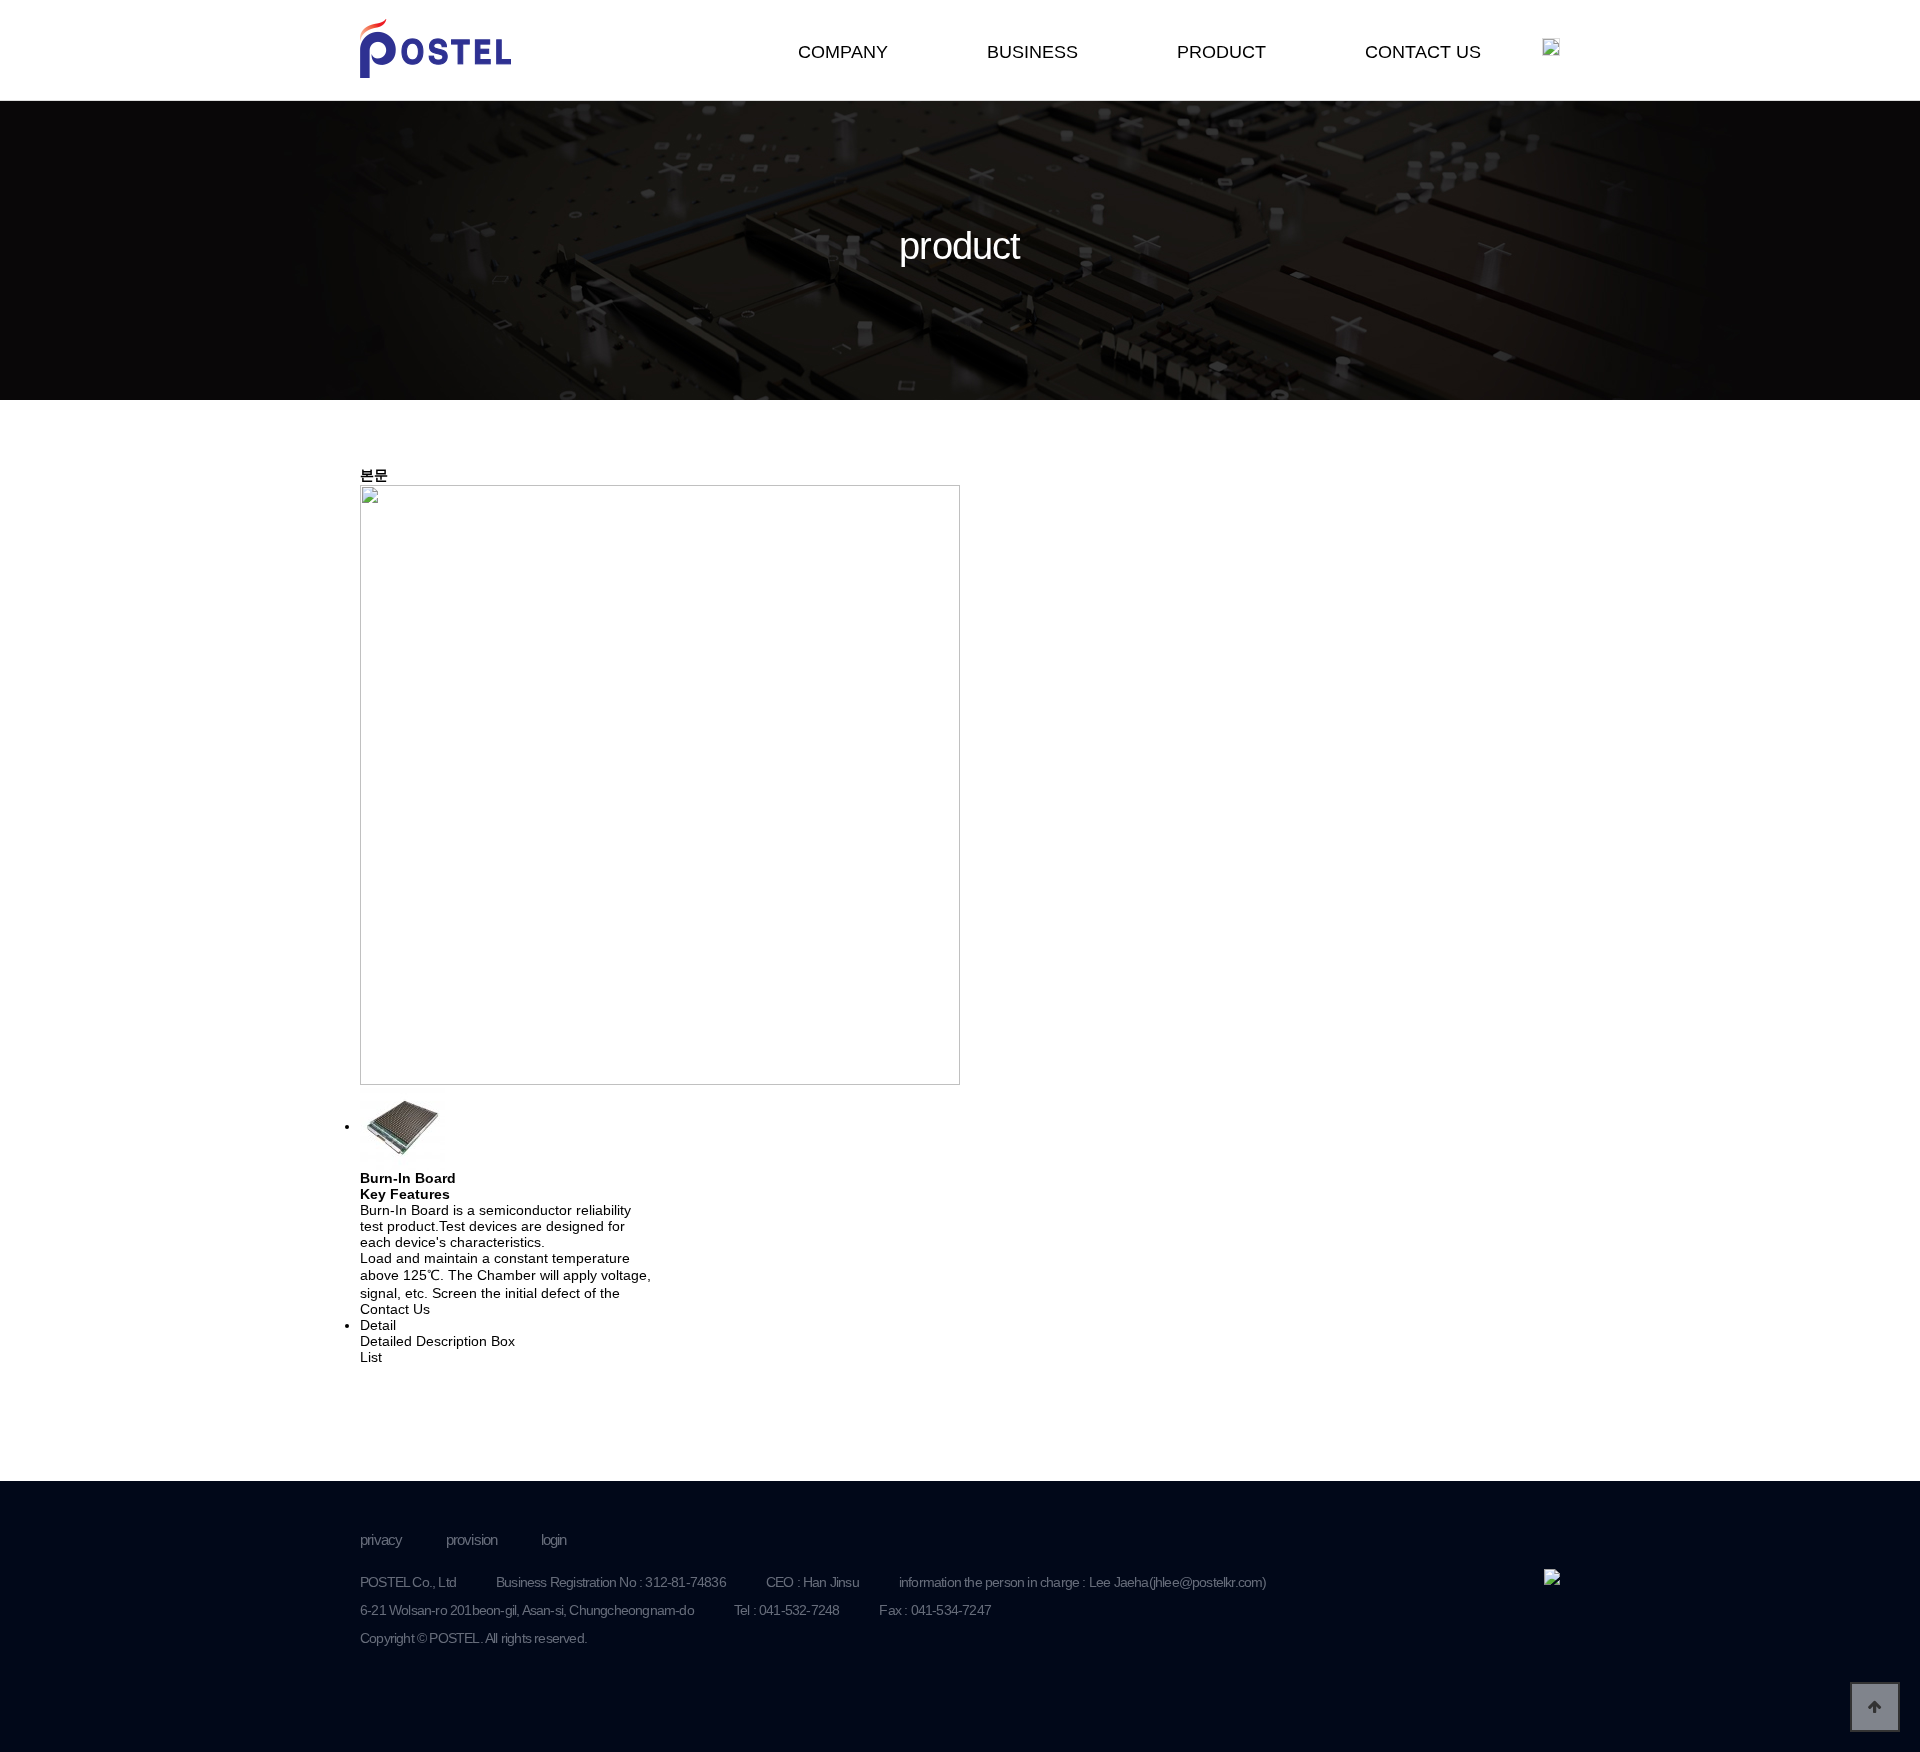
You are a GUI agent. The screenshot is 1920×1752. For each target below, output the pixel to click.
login (554, 1539)
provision (472, 1539)
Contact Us (395, 1309)
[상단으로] (1875, 1707)
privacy (381, 1539)
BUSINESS (1032, 52)
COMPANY (843, 52)
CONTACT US (1423, 52)
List (371, 1357)
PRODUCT (1221, 52)
